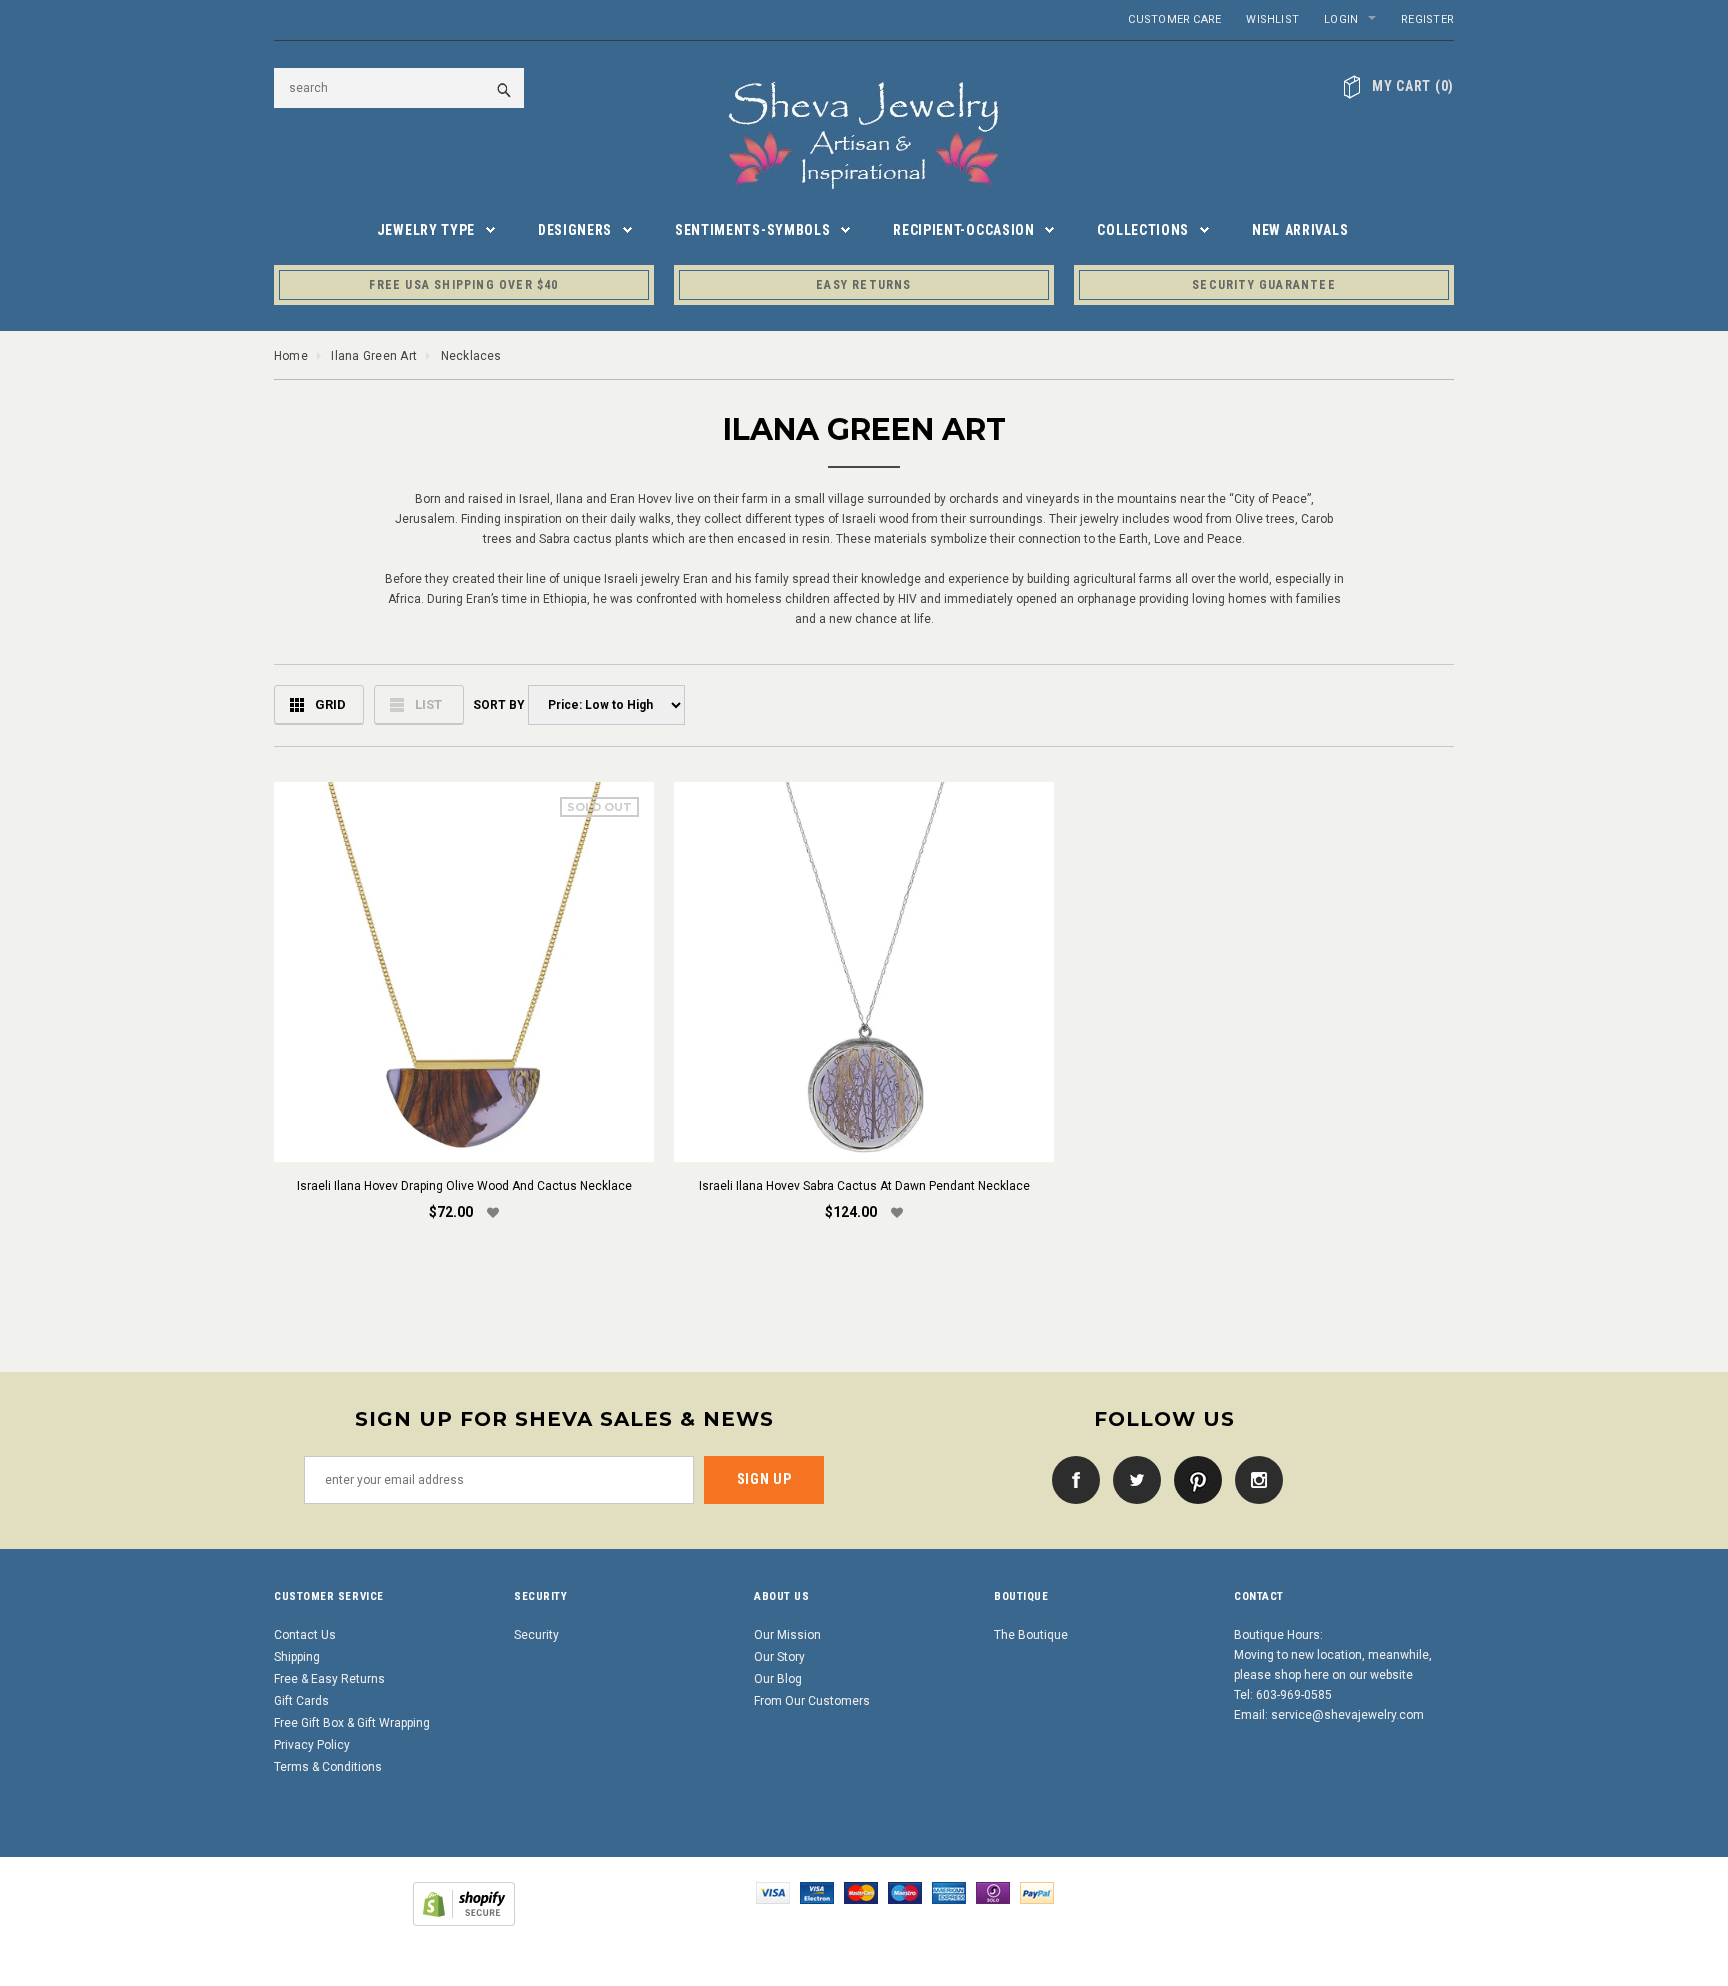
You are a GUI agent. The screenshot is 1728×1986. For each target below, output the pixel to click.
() (1413, 86)
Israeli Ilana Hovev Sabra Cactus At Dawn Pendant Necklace (864, 1186)
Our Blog (778, 1679)
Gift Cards (301, 1701)
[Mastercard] (861, 1892)
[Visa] (773, 1892)
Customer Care (1174, 19)
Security (536, 1635)
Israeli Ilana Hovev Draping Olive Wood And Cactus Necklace (464, 1186)
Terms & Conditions (328, 1767)
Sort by (497, 705)
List (428, 704)
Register (1427, 19)
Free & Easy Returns (329, 1679)
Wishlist (1272, 19)
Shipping (297, 1657)
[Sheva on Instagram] (1254, 1479)
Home (291, 356)
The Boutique (1031, 1635)
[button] (493, 1213)
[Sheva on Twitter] (1132, 1479)
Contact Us (305, 1635)
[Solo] (993, 1892)
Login (1341, 19)
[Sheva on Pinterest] (1193, 1479)
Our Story (779, 1657)
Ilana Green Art (374, 356)
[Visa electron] (817, 1892)
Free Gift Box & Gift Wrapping (352, 1723)
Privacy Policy (312, 1745)
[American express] (949, 1892)
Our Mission (787, 1635)
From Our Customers (812, 1701)
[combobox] (399, 88)
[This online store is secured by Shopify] (464, 1903)
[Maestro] (905, 1892)
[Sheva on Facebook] (1071, 1479)
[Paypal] (1037, 1892)
